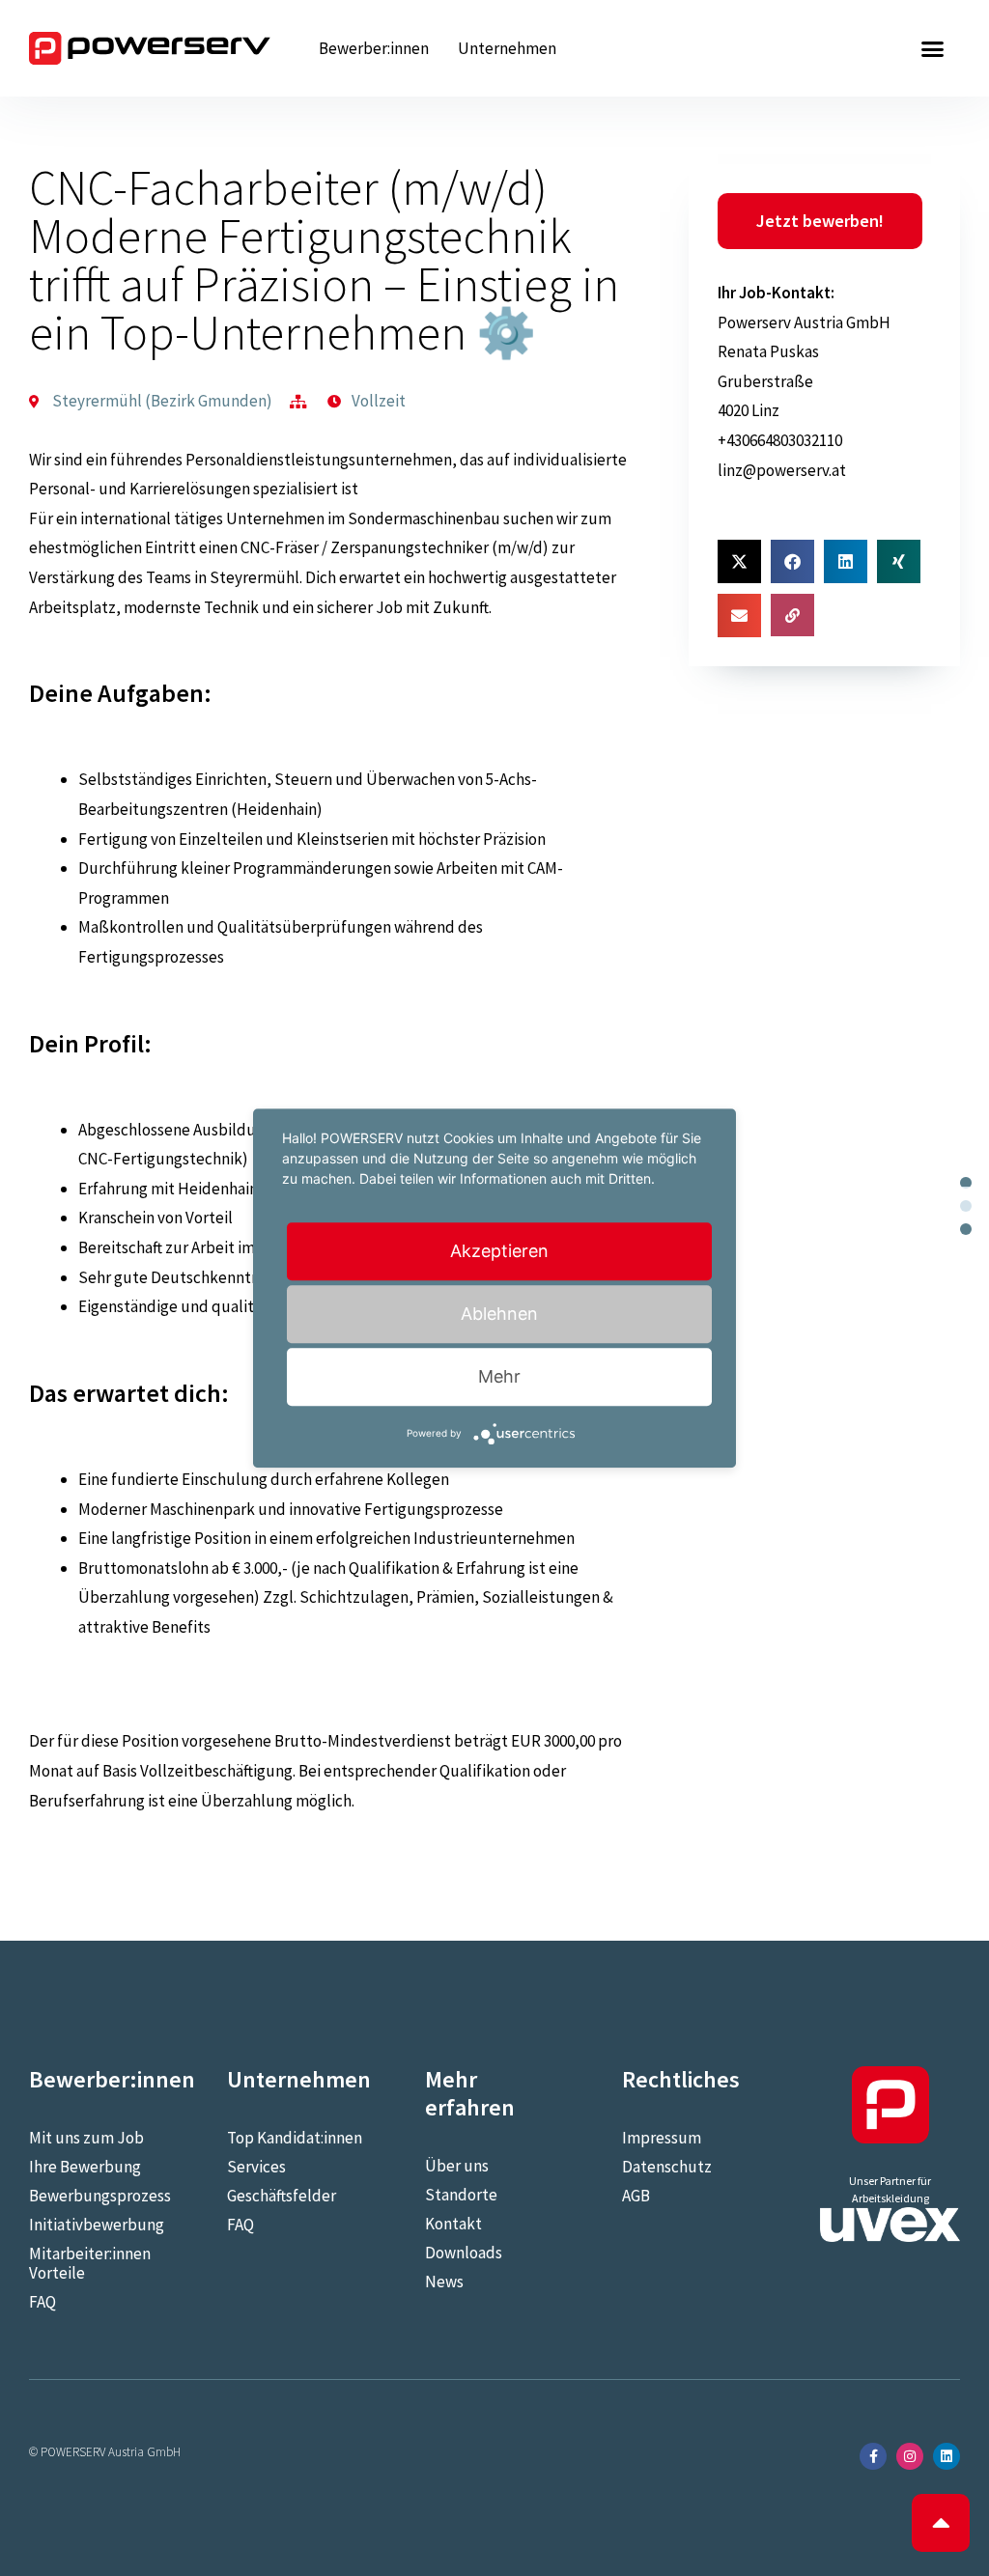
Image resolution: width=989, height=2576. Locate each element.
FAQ (42, 2302)
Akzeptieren (499, 1251)
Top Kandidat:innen (295, 2138)
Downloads (464, 2253)
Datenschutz (667, 2167)
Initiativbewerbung (97, 2225)
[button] (932, 48)
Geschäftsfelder (282, 2196)
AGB (636, 2196)
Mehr (499, 1376)
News (444, 2282)
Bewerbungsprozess (99, 2196)
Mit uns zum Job (86, 2138)
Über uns (457, 2166)
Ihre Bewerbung (85, 2167)
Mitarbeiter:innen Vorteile (90, 2263)
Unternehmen (507, 48)
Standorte (461, 2195)
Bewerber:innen (374, 48)
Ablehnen (499, 1314)
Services (256, 2167)
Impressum (662, 2138)
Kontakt (453, 2224)
